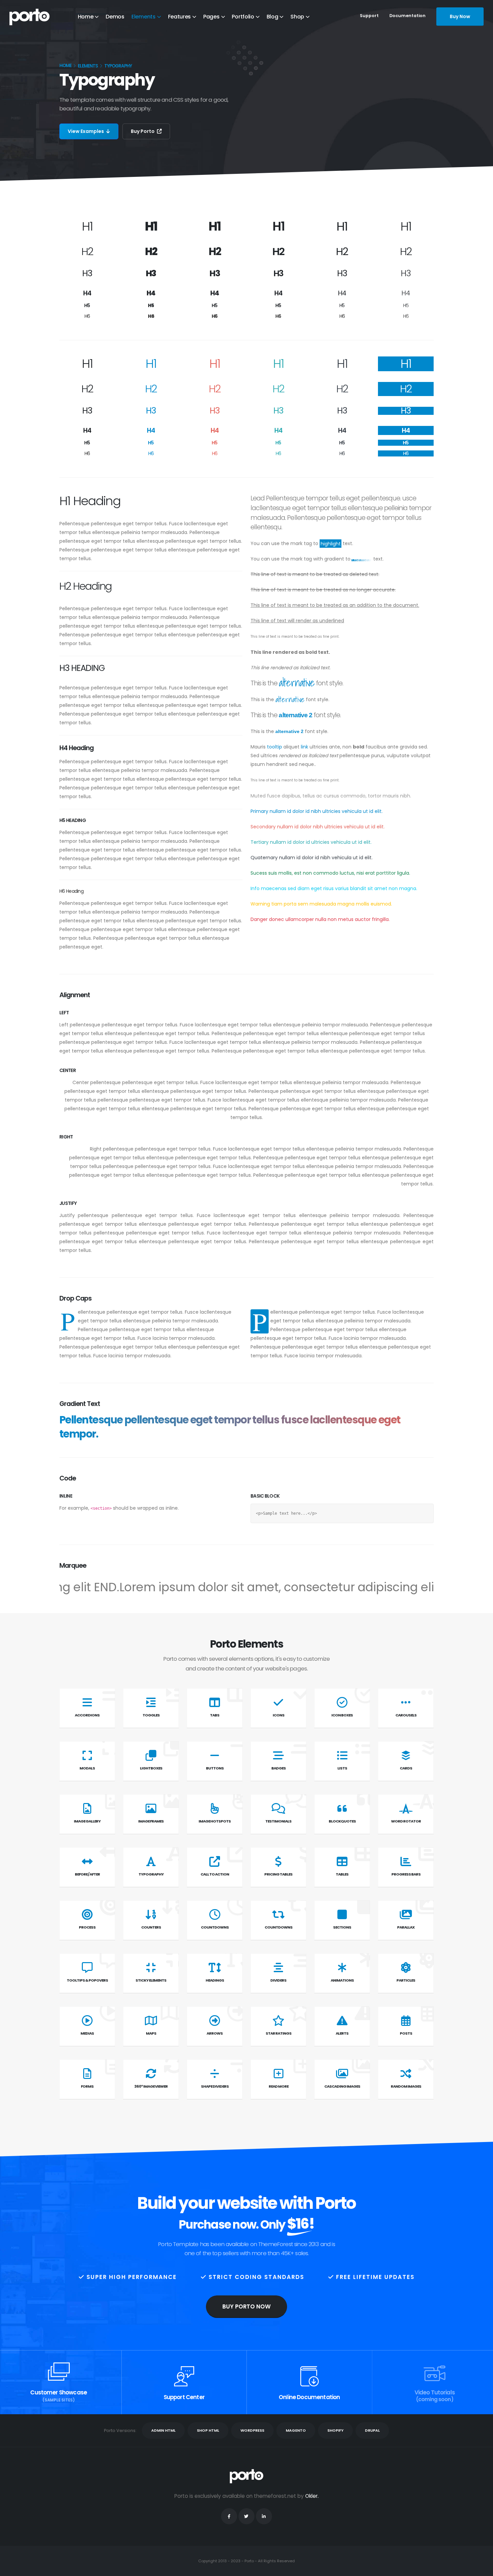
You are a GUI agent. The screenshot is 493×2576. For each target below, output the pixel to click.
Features (180, 17)
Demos (115, 17)
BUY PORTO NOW (246, 2306)
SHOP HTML (208, 2430)
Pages (211, 17)
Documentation (407, 16)
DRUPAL (372, 2430)
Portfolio (243, 17)
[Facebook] (229, 2516)
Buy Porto (143, 131)
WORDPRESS (252, 2430)
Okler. (312, 2496)
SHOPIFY (335, 2430)
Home (86, 17)
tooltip (275, 747)
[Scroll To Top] (481, 2568)
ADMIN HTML (163, 2430)
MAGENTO (296, 2430)
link (305, 747)
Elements (144, 17)
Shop (297, 17)
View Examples (86, 131)
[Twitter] (246, 2516)
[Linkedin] (264, 2516)
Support (369, 16)
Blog (272, 17)
